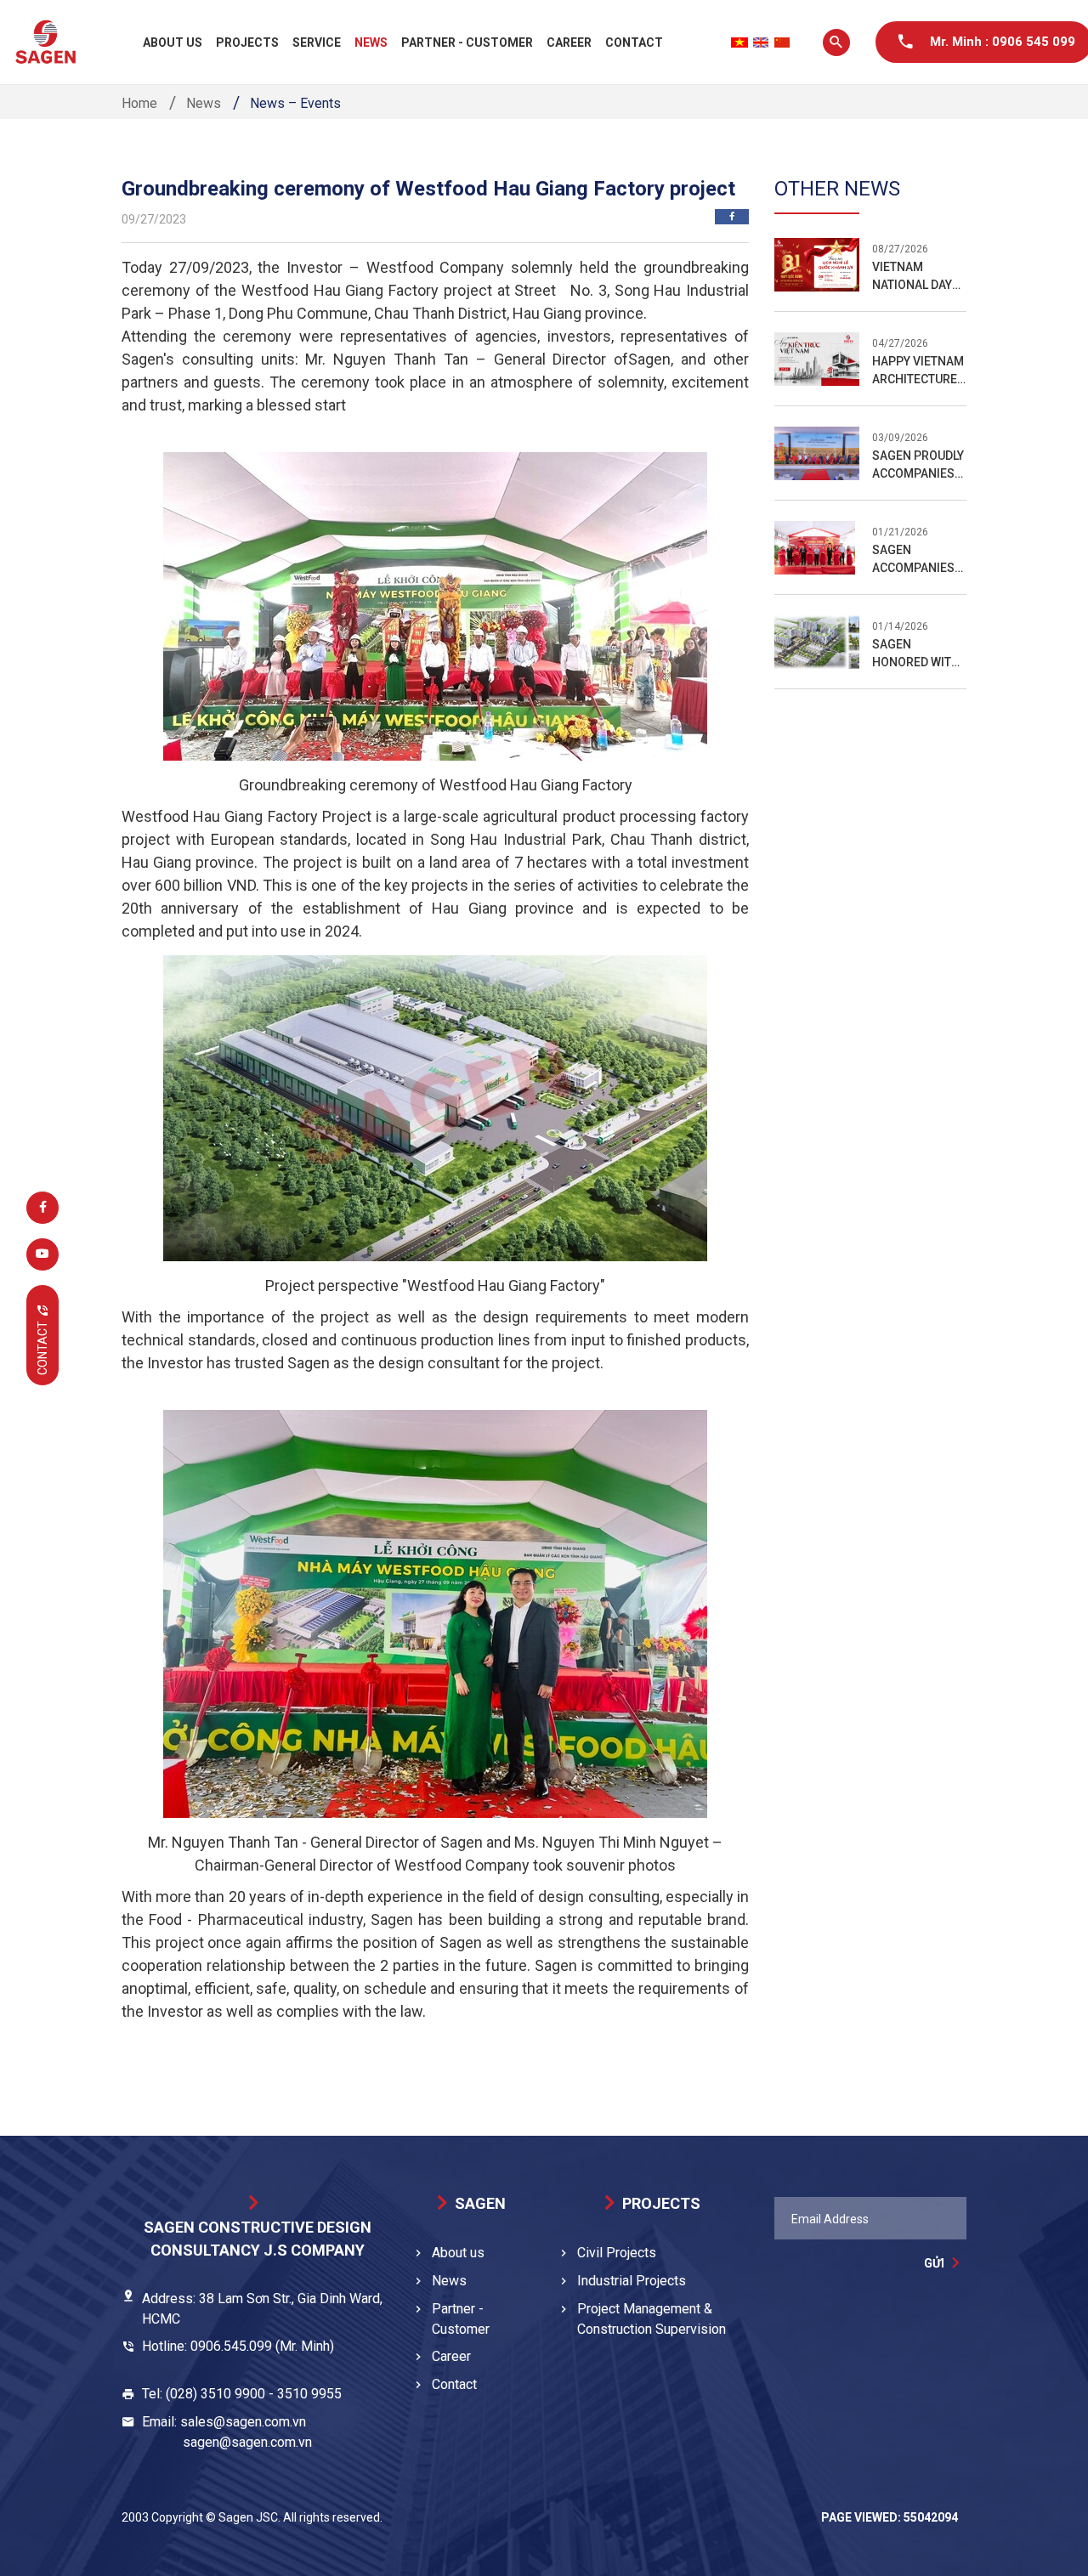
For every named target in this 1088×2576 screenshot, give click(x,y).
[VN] (739, 42)
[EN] (761, 42)
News (371, 42)
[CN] (782, 42)
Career (569, 42)
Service (317, 42)
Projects (247, 42)
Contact (634, 42)
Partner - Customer (467, 42)
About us (173, 42)
